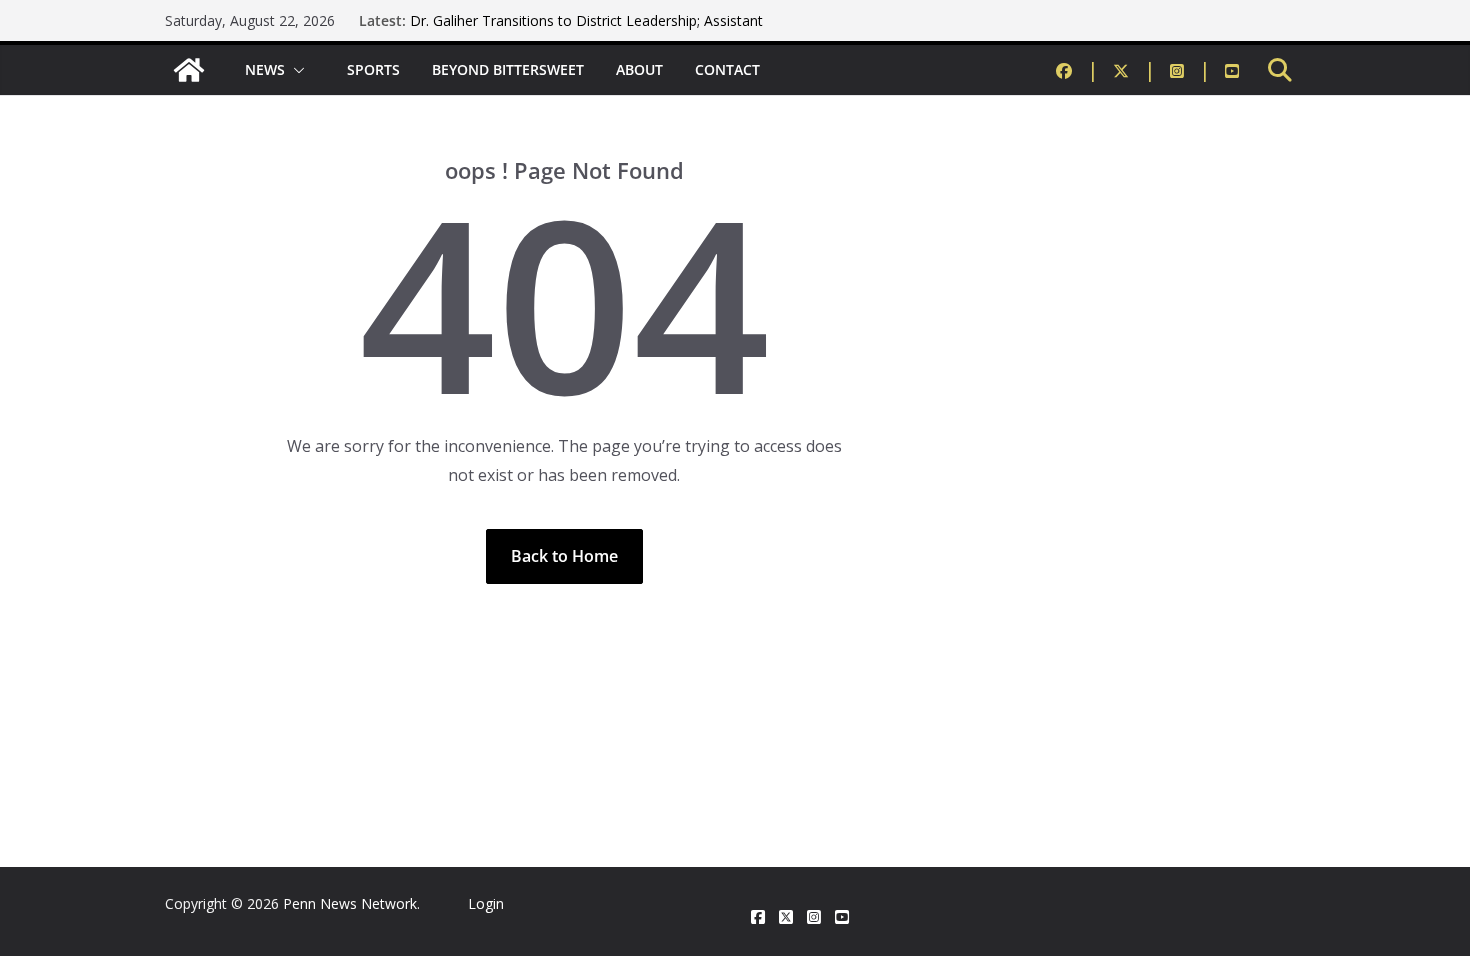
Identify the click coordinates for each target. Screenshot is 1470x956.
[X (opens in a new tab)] (786, 917)
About (639, 69)
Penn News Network (350, 903)
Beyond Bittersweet (508, 69)
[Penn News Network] (189, 70)
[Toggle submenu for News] (300, 70)
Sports (373, 69)
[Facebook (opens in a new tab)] (1077, 70)
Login (486, 903)
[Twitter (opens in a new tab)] (1134, 70)
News (265, 69)
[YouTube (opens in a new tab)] (1232, 70)
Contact (727, 69)
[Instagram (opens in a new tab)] (1190, 70)
